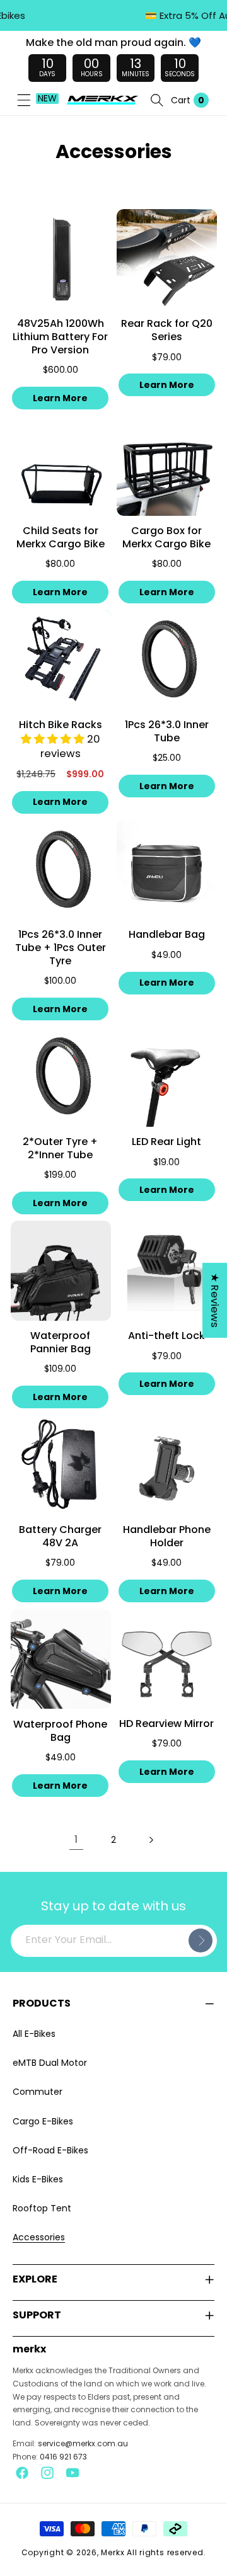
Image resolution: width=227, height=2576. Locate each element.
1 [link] (76, 1839)
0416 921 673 (63, 2457)
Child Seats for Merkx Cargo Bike (61, 538)
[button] (24, 100)
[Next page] (151, 1840)
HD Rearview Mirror (166, 1724)
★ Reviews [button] (215, 1300)
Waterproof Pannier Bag (61, 1343)
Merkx (113, 2552)
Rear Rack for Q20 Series (167, 331)
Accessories (39, 2237)
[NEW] (24, 100)
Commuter (38, 2092)
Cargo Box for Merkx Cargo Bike (166, 538)
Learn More (60, 398)
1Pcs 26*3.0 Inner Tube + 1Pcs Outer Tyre (61, 948)
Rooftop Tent (42, 2208)
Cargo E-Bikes (43, 2121)
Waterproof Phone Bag (60, 1731)
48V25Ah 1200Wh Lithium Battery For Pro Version (60, 337)
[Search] (157, 100)
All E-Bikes (34, 2034)
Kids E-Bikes (38, 2179)
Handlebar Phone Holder (167, 1537)
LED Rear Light (166, 1142)
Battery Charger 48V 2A (60, 1537)
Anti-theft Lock (166, 1336)
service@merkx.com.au (83, 2443)
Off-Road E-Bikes (50, 2150)
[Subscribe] (201, 1941)
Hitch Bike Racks (61, 725)
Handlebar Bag (167, 935)
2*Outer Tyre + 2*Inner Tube (60, 1149)
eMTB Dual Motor (50, 2063)
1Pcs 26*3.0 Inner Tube (167, 732)
